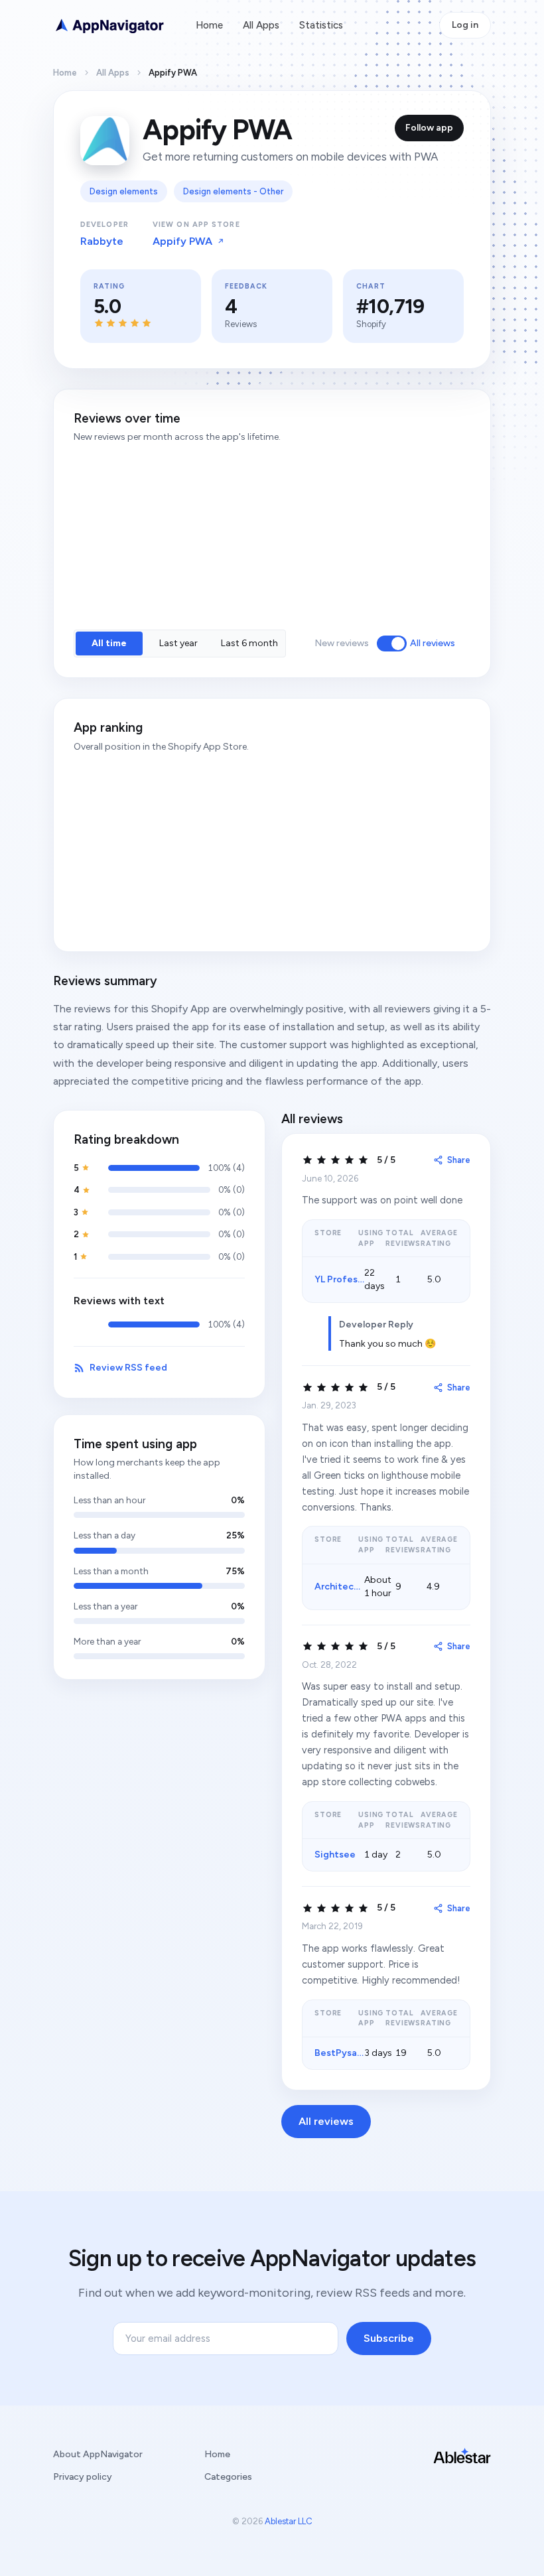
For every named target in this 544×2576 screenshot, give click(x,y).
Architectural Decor (359, 1587)
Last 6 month (249, 643)
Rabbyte (102, 241)
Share (459, 1160)
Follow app (429, 128)
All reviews (433, 643)
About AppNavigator (98, 2454)
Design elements (124, 191)
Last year (178, 643)
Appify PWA (182, 241)
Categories (228, 2477)
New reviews (342, 643)
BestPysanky (343, 2053)
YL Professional (349, 1279)
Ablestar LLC (289, 2521)
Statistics (321, 25)
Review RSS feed (128, 1368)
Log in (465, 25)
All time (109, 643)
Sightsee (335, 1855)
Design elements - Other (233, 191)
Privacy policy (83, 2477)
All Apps (261, 25)
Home (209, 25)
